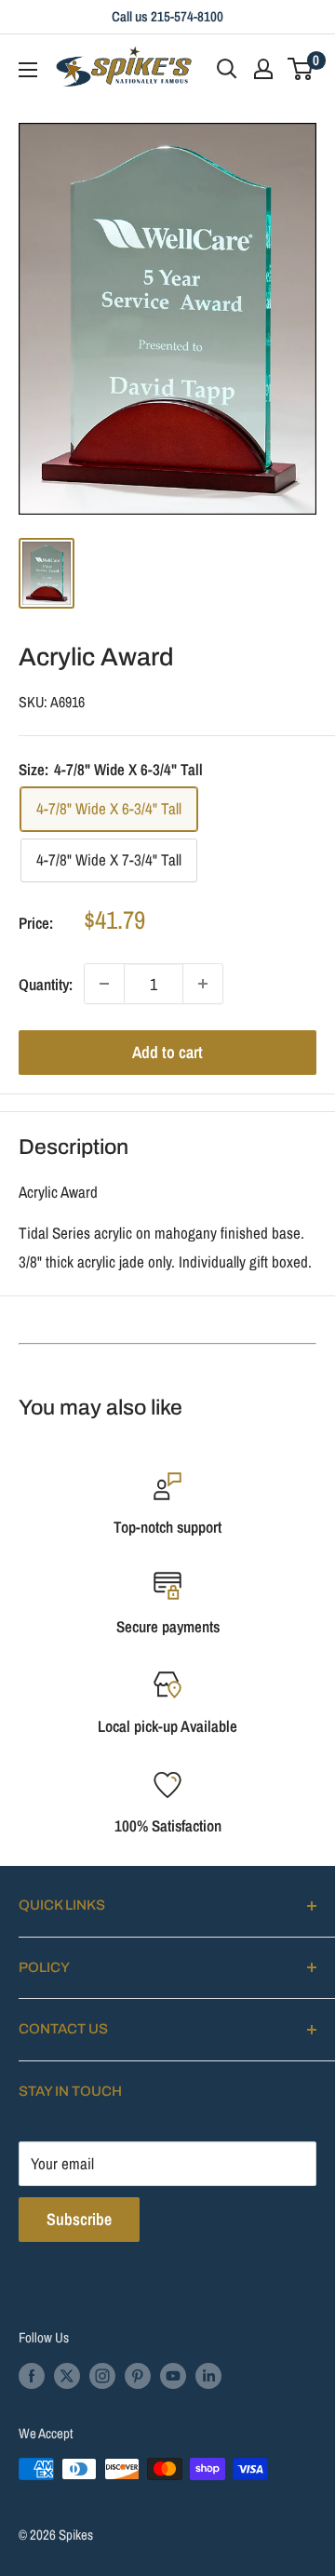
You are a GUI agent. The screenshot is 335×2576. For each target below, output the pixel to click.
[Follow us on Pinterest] (138, 2375)
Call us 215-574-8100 (167, 16)
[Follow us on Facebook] (32, 2375)
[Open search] (227, 69)
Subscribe (79, 2219)
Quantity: (46, 984)
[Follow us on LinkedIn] (208, 2375)
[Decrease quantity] (104, 984)
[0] (301, 69)
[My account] (263, 69)
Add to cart (167, 1052)
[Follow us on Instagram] (102, 2375)
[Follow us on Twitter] (67, 2375)
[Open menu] (28, 70)
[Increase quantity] (203, 984)
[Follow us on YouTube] (173, 2375)
